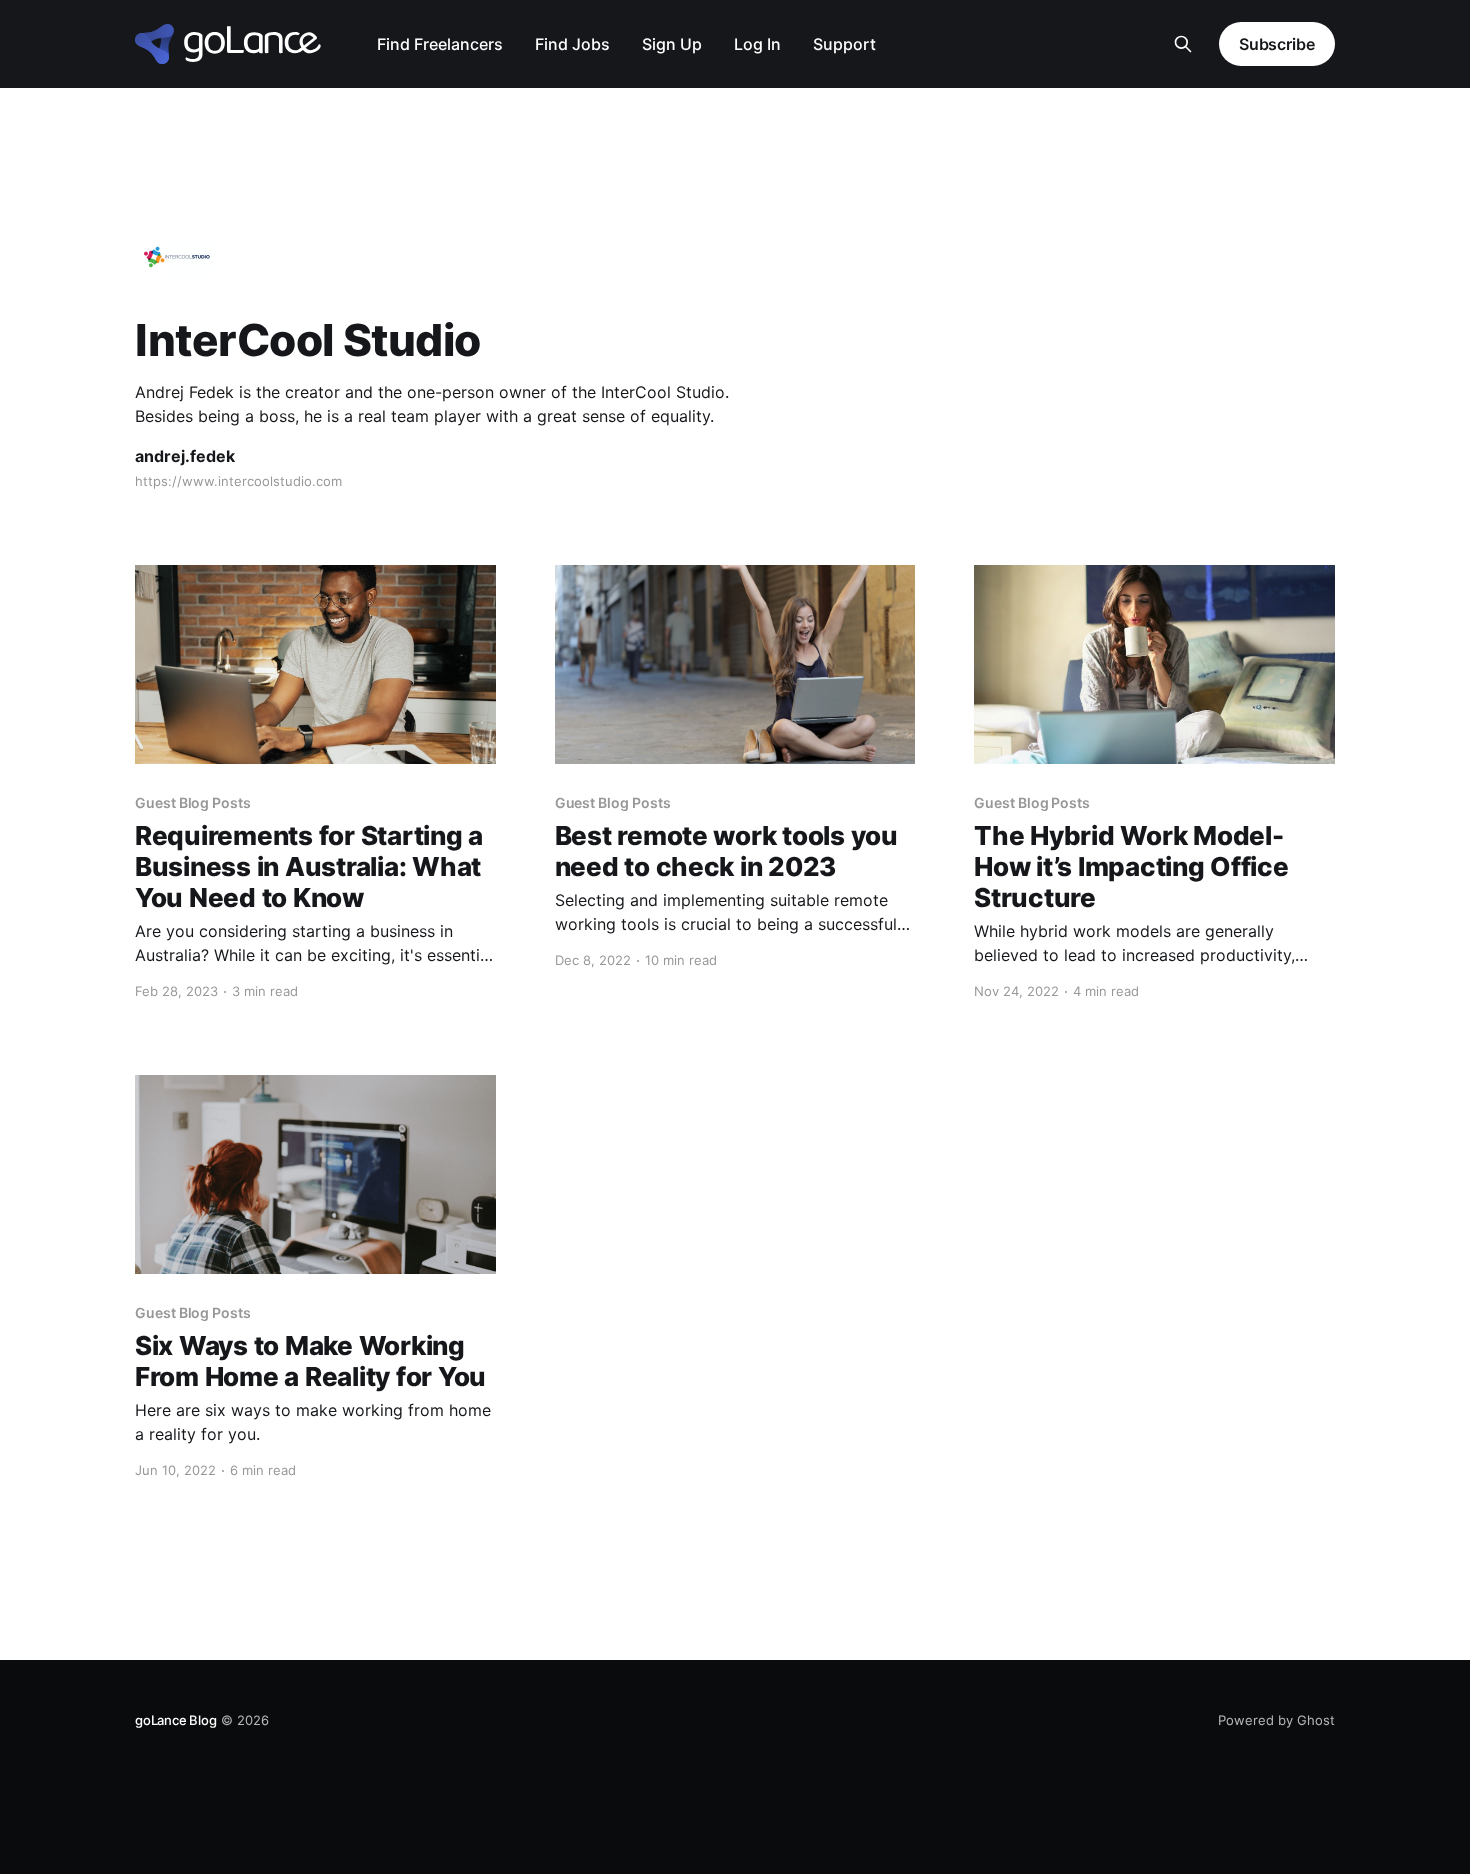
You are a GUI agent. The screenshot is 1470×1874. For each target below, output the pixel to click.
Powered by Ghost (1276, 1720)
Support (844, 44)
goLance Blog (176, 1720)
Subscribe (1277, 44)
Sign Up (672, 44)
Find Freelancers (440, 44)
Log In (757, 44)
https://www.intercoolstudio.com (238, 481)
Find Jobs (572, 44)
